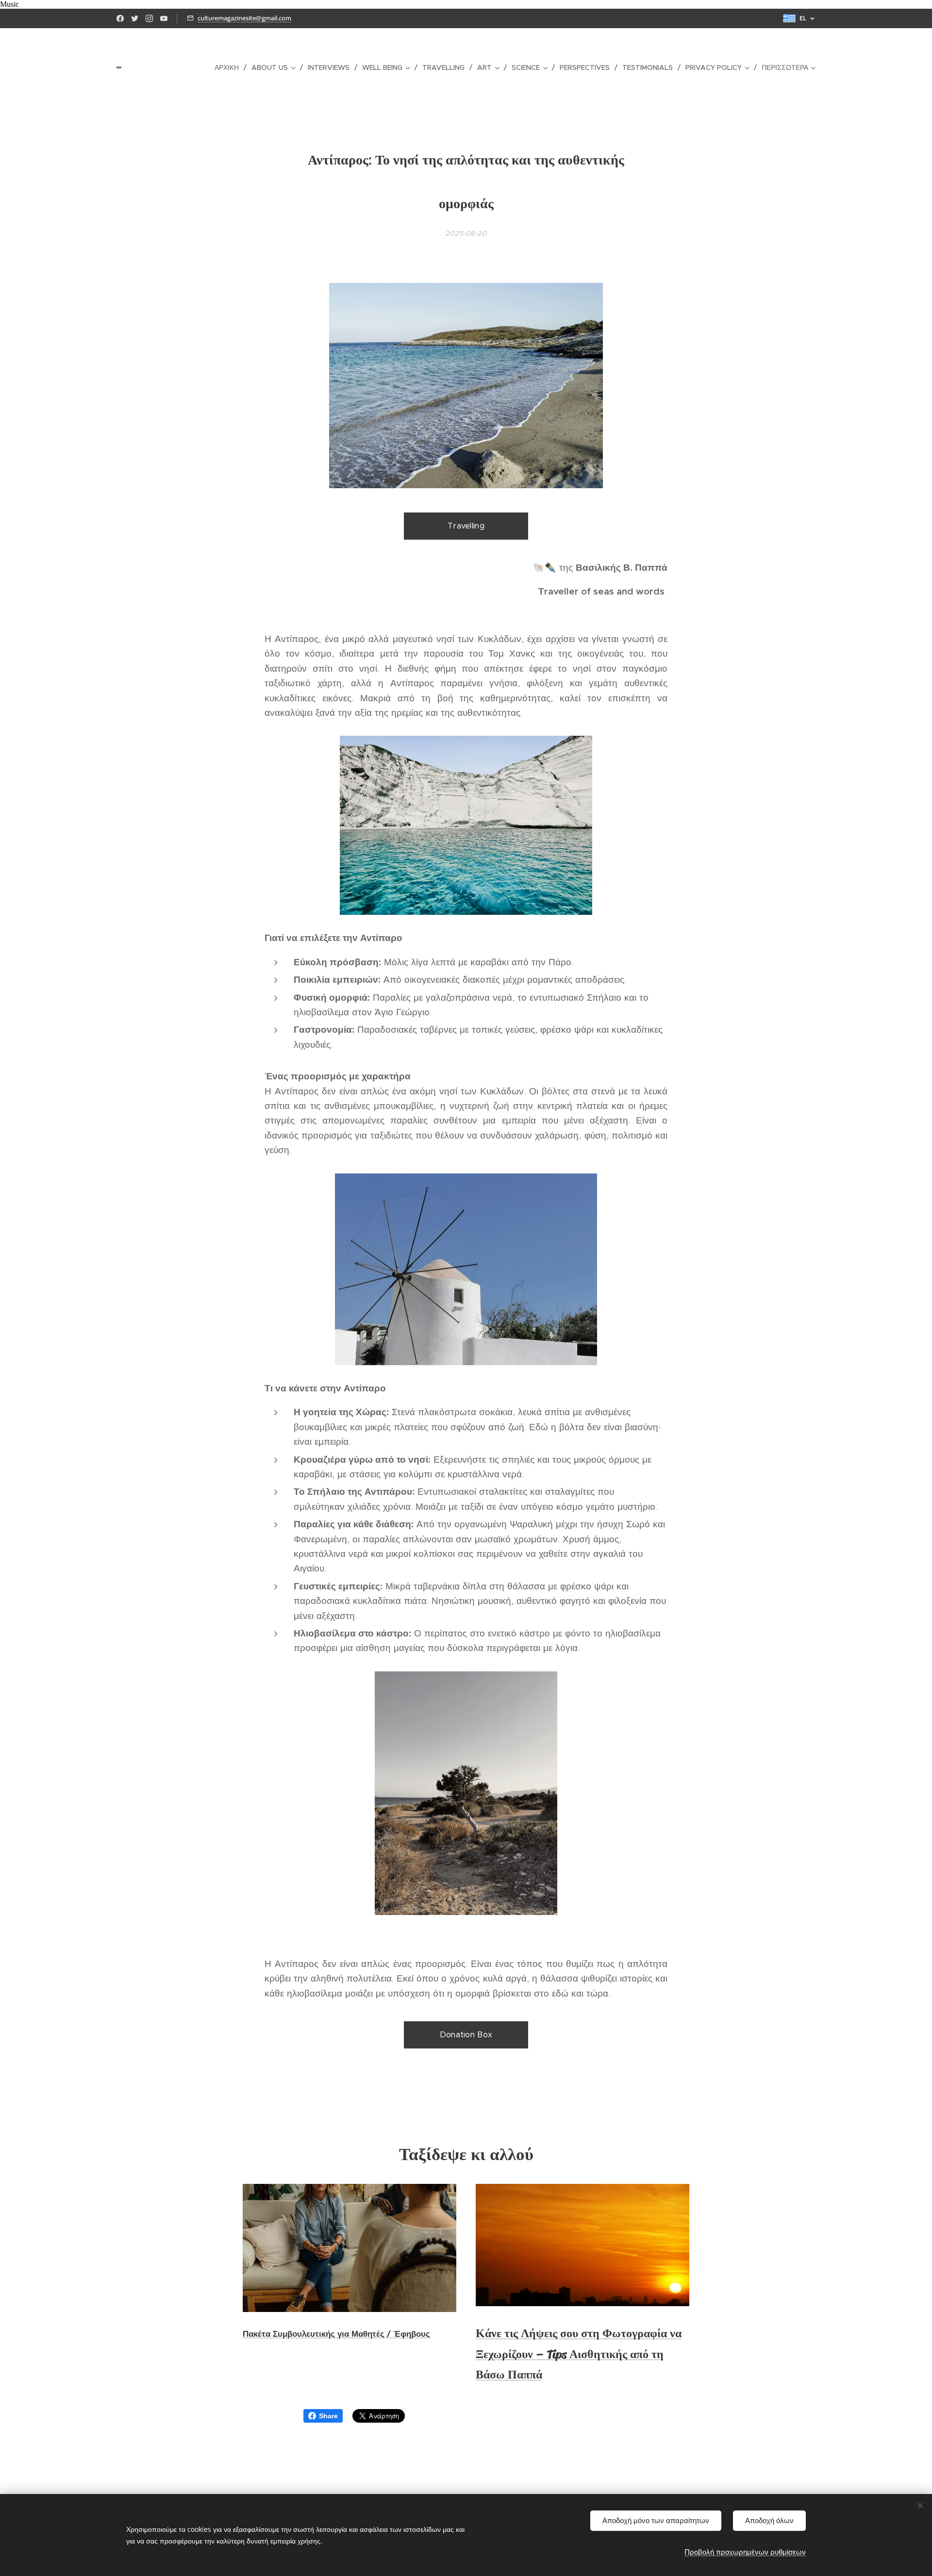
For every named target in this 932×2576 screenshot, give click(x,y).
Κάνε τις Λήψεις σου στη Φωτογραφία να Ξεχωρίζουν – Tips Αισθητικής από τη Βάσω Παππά (579, 2354)
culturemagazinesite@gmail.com (244, 18)
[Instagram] (149, 18)
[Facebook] (120, 18)
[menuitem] (229, 67)
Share (328, 2416)
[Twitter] (135, 18)
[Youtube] (164, 18)
